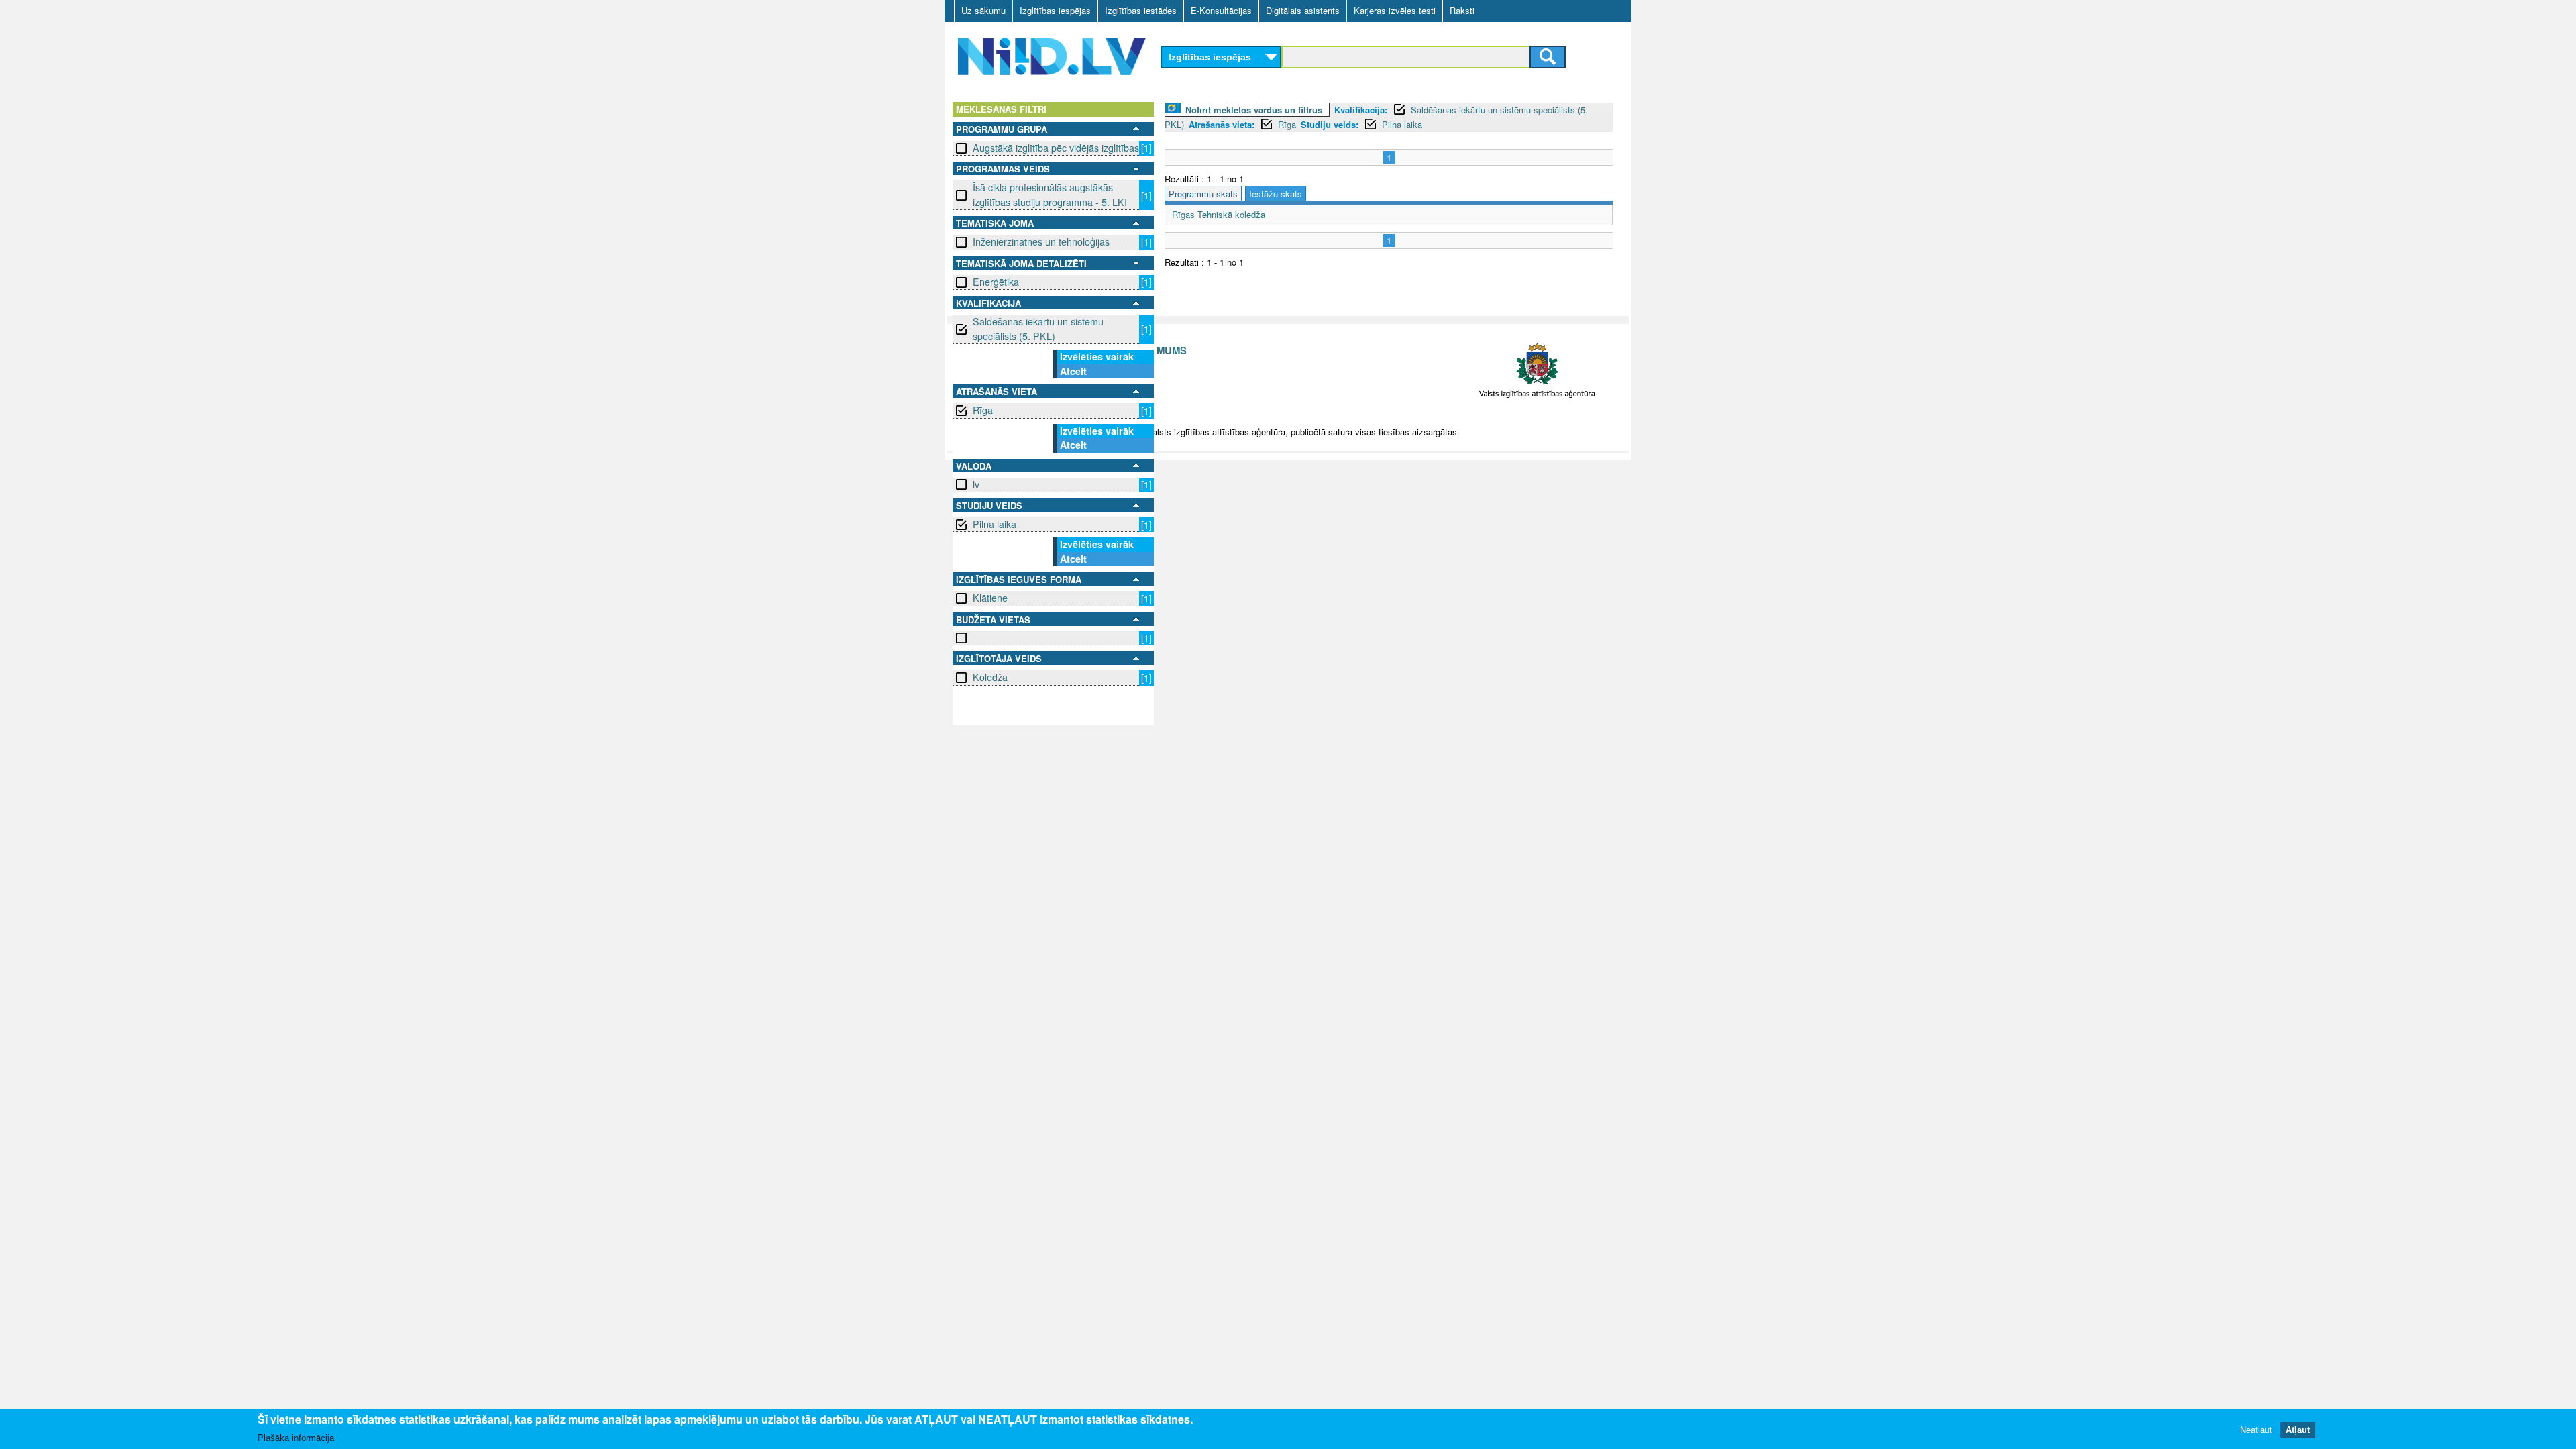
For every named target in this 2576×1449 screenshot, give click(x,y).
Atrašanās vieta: (1222, 124)
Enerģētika (996, 282)
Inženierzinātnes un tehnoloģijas (1041, 241)
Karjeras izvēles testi (1395, 10)
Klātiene (990, 598)
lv (976, 484)
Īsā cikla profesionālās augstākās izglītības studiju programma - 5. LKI (1050, 194)
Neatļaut (2256, 1429)
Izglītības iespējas (1055, 10)
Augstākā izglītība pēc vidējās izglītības (1056, 148)
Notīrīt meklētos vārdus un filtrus (1254, 110)
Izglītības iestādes (1141, 10)
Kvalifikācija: (1361, 110)
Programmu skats (1203, 194)
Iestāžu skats (1276, 194)
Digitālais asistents (1303, 10)
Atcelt (1073, 371)
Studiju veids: (1330, 124)
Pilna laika (995, 524)
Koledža (990, 677)
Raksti (1462, 10)
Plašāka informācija (296, 1437)
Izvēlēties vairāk (1097, 356)
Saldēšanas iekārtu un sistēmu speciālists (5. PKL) (1038, 328)
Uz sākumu (983, 10)
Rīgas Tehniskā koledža (1219, 214)
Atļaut (2298, 1429)
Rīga (983, 410)
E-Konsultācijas (1221, 10)
